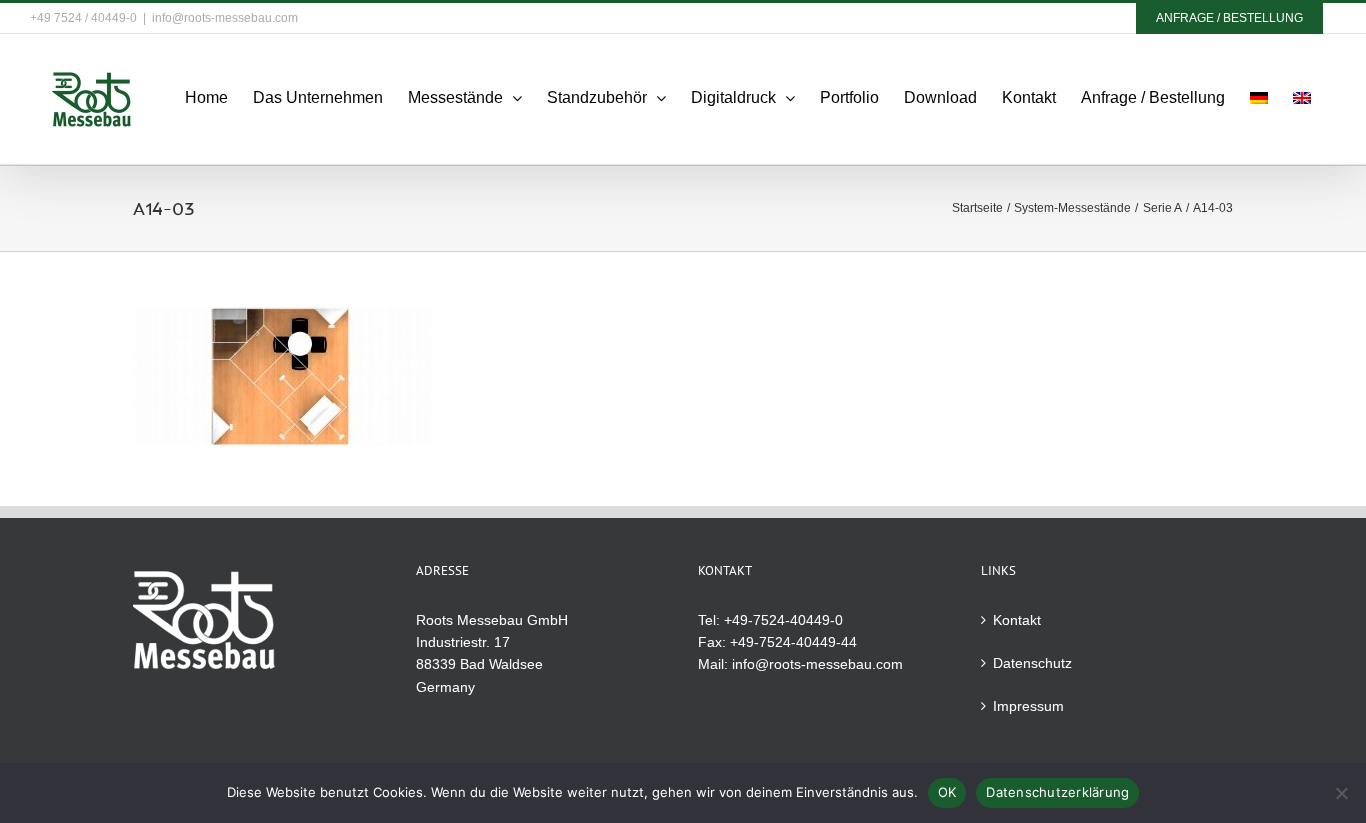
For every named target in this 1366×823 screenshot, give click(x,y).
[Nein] (1341, 793)
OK (947, 792)
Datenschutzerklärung (1057, 792)
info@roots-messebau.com (225, 18)
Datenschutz (1032, 663)
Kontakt (1017, 620)
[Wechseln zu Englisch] (1302, 98)
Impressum (1028, 706)
